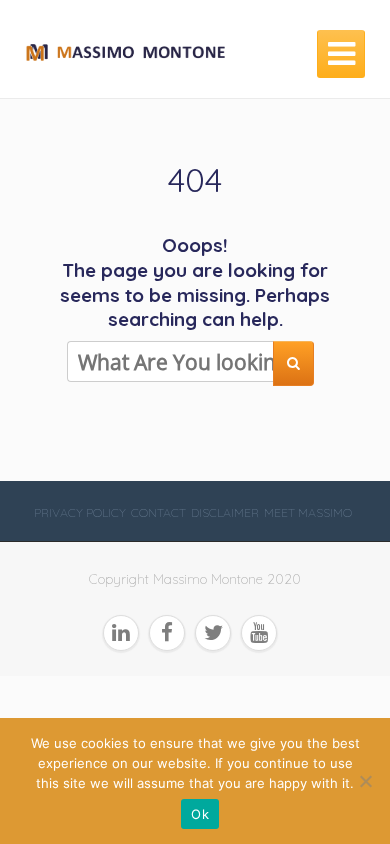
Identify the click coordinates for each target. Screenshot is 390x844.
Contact (158, 512)
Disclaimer (225, 512)
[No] (365, 781)
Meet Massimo (308, 512)
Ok (200, 814)
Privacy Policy (80, 512)
